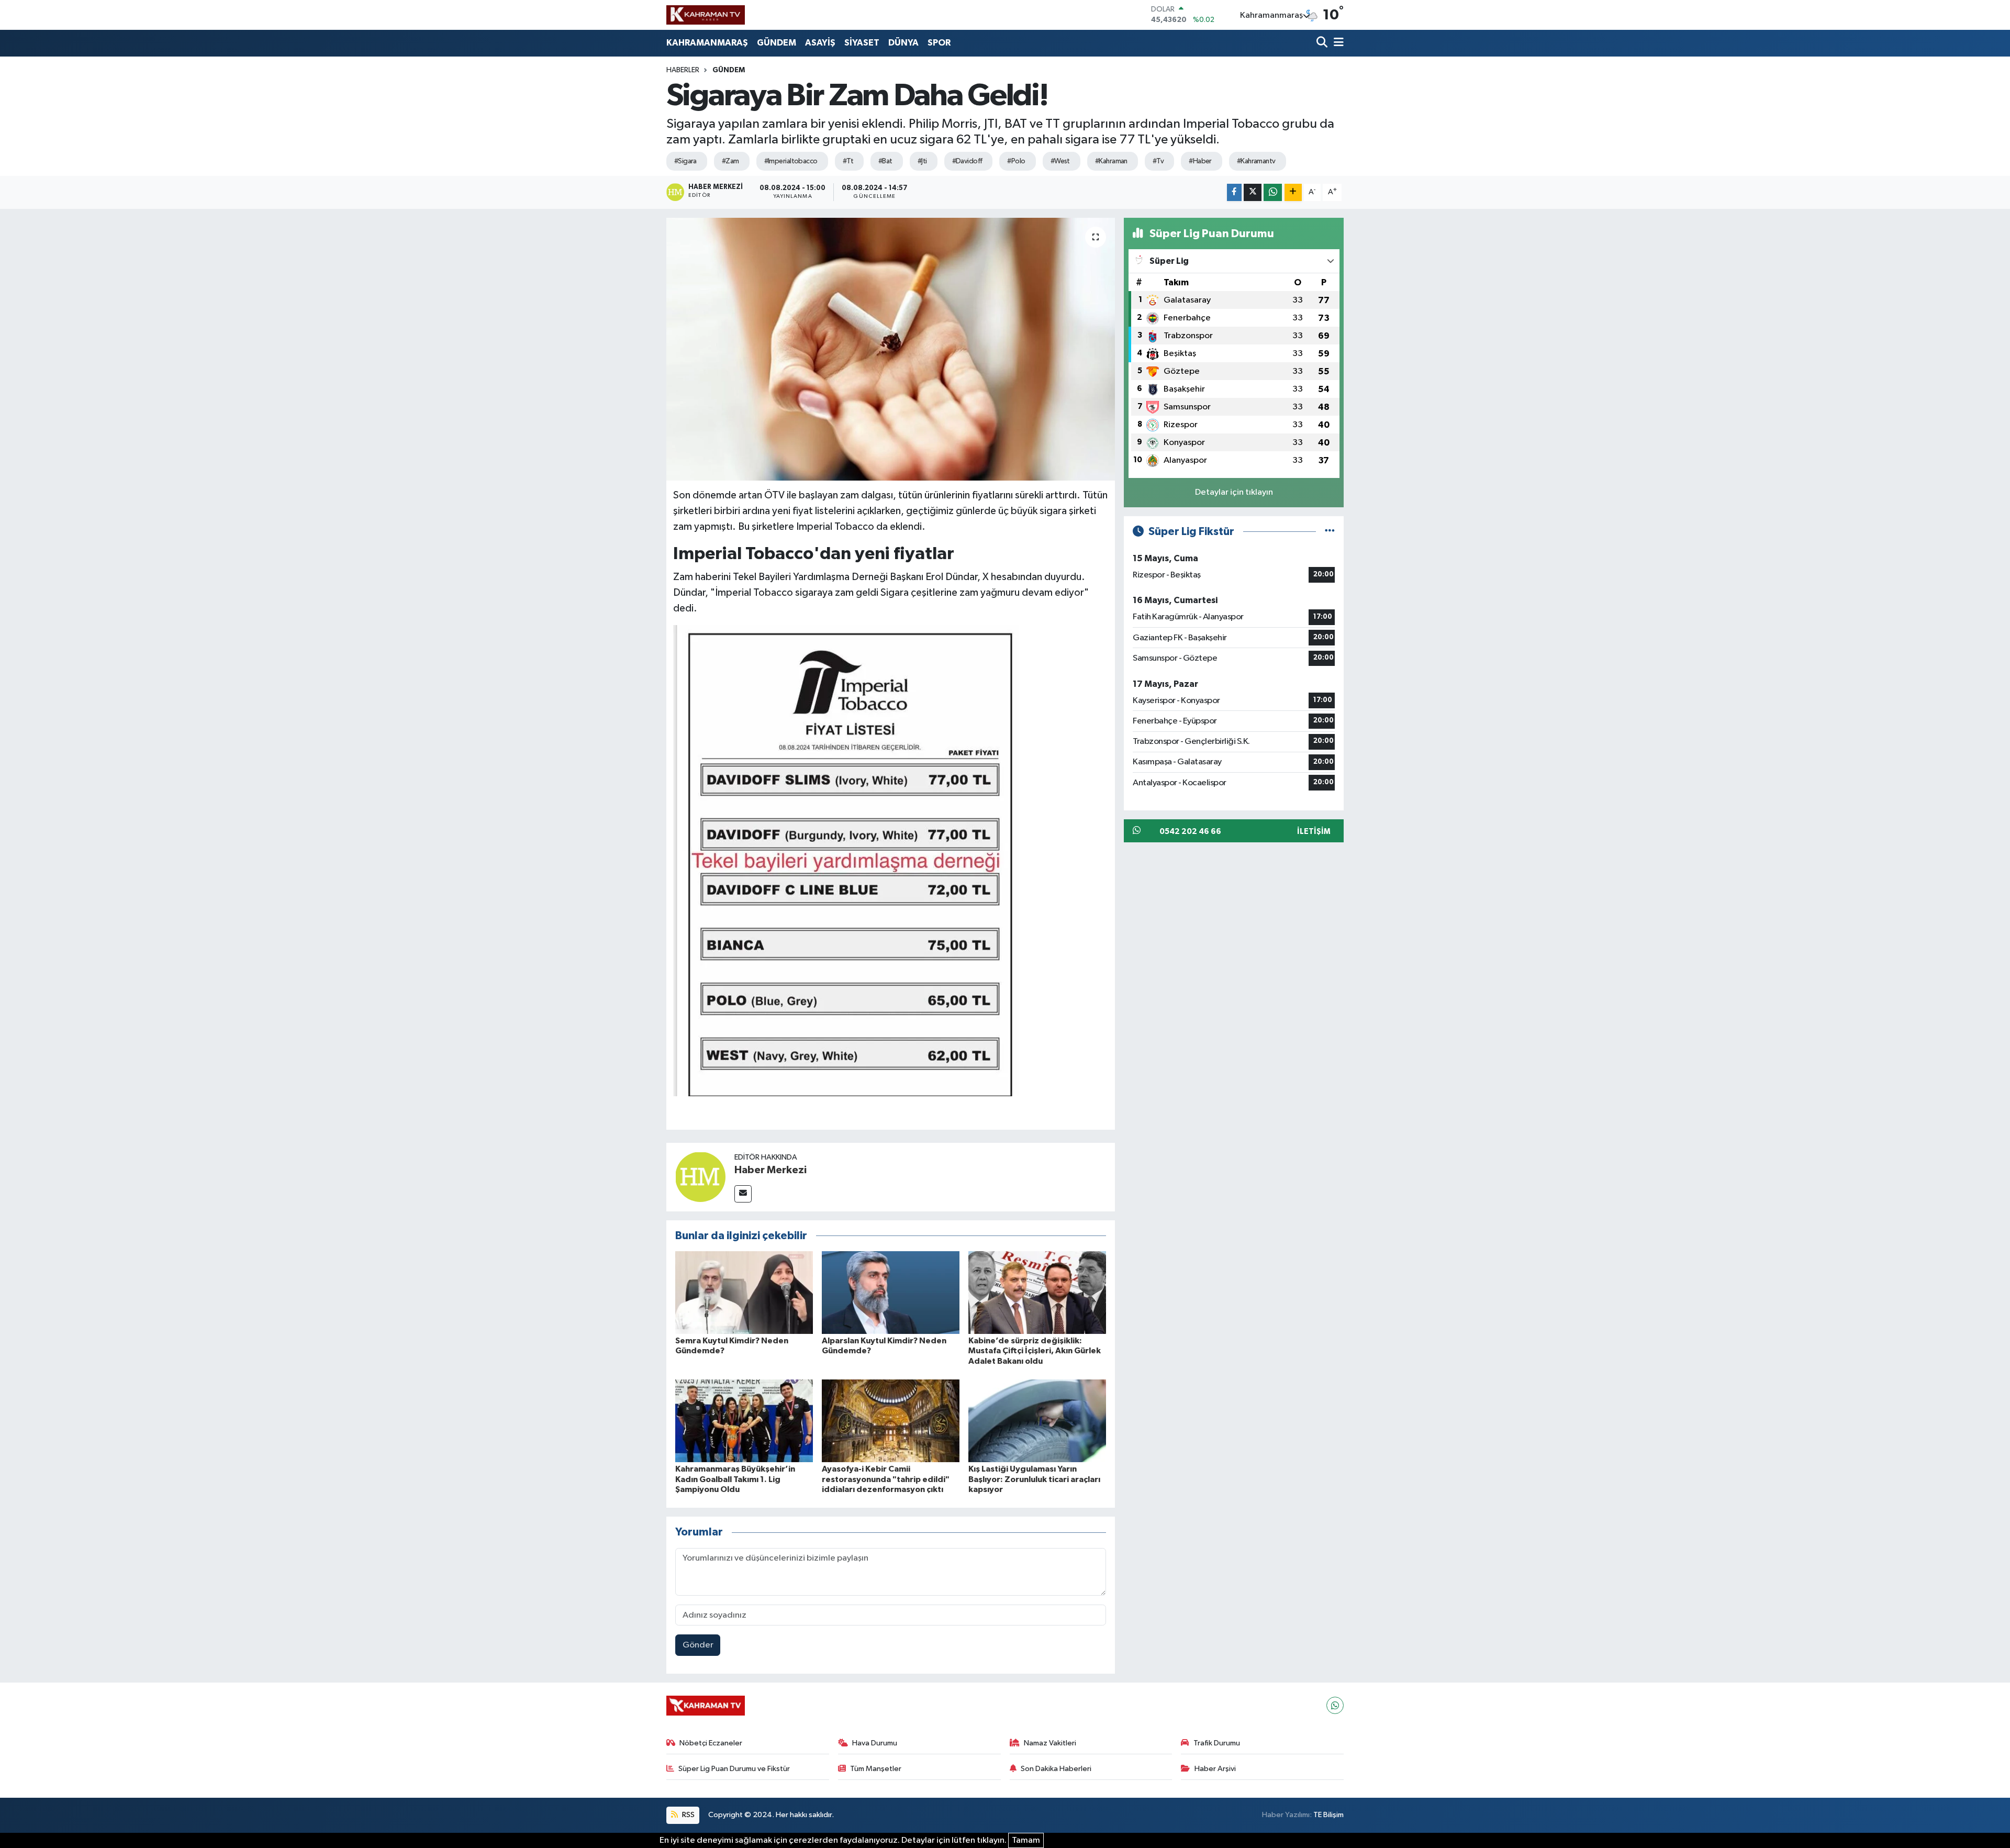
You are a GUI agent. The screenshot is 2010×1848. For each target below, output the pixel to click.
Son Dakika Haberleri (1056, 1769)
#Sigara (685, 161)
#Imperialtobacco (791, 161)
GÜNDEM (777, 43)
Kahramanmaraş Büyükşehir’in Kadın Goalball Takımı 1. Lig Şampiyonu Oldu (735, 1479)
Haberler (683, 70)
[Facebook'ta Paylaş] (1234, 192)
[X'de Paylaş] (1253, 192)
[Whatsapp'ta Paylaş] (1273, 192)
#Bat (885, 161)
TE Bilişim (1328, 1815)
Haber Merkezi (770, 1170)
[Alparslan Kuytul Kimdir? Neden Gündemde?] (891, 1292)
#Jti (922, 161)
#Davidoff (967, 161)
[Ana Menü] (1337, 43)
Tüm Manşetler (876, 1769)
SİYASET (862, 43)
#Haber (1200, 161)
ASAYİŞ (820, 43)
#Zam (730, 161)
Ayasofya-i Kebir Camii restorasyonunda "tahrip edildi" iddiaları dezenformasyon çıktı (886, 1479)
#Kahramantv (1256, 161)
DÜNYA (903, 43)
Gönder (698, 1645)
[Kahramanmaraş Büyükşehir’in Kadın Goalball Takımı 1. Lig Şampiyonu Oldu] (744, 1421)
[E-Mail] (743, 1194)
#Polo (1016, 161)
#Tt (848, 161)
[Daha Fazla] (1293, 192)
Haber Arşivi (1215, 1769)
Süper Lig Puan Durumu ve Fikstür (734, 1769)
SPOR (939, 43)
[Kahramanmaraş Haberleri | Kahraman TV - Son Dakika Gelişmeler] (706, 15)
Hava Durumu (875, 1743)
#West (1060, 161)
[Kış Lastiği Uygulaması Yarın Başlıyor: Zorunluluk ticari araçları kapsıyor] (1037, 1421)
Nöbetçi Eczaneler (711, 1743)
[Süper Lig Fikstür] (1330, 532)
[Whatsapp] (1335, 1705)
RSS (688, 1815)
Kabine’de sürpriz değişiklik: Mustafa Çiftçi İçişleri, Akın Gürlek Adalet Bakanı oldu (1035, 1351)
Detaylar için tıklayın (1234, 492)
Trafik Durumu (1217, 1743)
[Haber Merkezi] (700, 1177)
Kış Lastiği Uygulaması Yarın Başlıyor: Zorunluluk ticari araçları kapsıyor (1034, 1479)
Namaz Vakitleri (1050, 1743)
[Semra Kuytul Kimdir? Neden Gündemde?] (744, 1292)
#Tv (1158, 161)
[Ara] (1323, 43)
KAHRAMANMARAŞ (707, 43)
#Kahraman (1111, 161)
